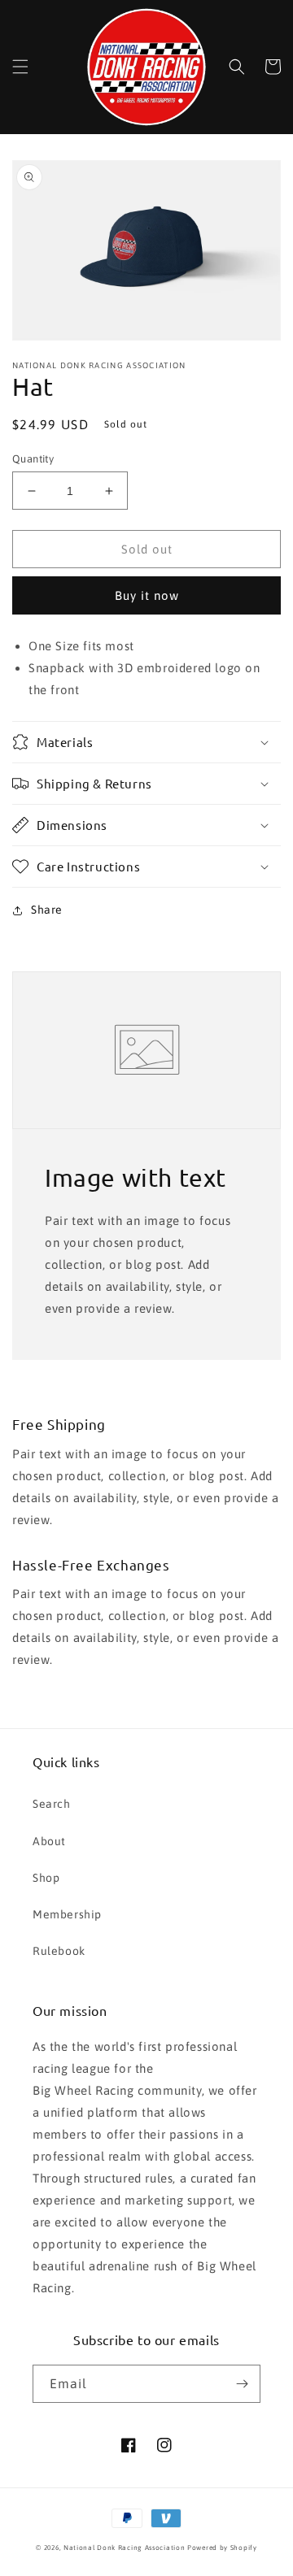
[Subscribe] (242, 2384)
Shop (46, 1878)
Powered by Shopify (222, 2548)
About (49, 1841)
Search (52, 1804)
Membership (67, 1914)
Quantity (33, 459)
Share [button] (47, 910)
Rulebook (59, 1951)
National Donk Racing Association (124, 2548)
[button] (20, 67)
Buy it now (147, 595)
